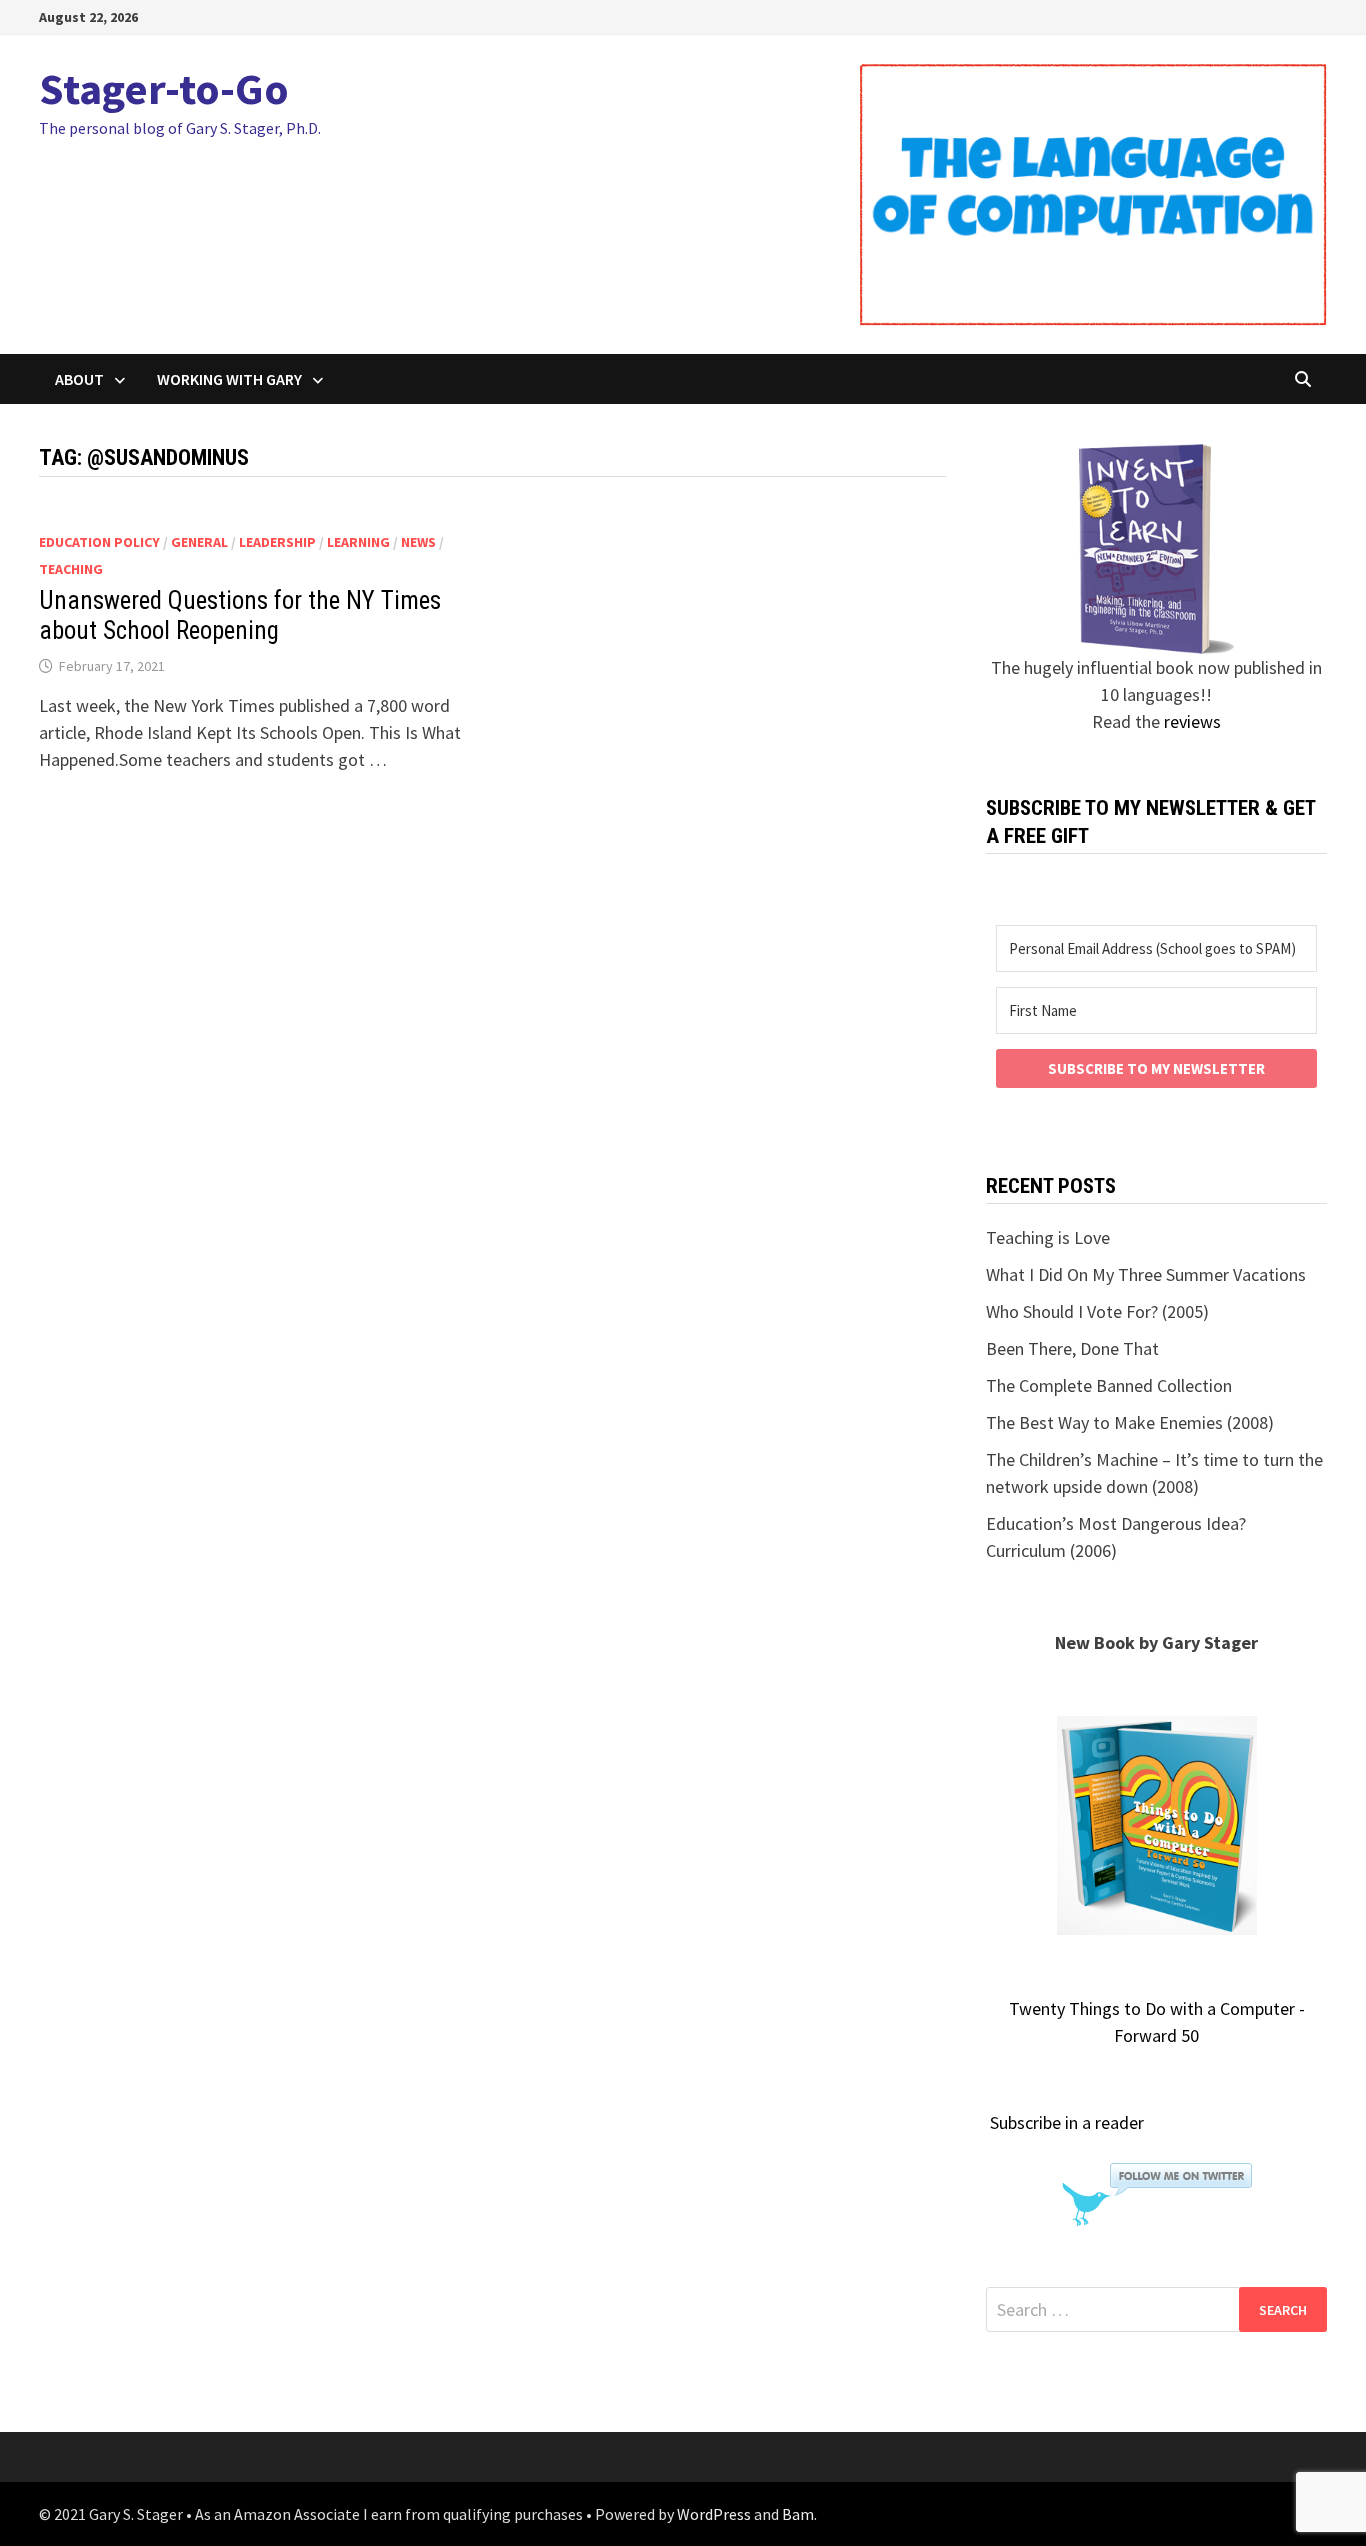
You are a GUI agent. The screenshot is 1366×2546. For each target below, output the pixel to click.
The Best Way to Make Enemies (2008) (1130, 1422)
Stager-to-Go (164, 88)
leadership (277, 542)
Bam (798, 2514)
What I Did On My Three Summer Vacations (1146, 1274)
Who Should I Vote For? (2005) (1097, 1311)
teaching (71, 569)
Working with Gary (229, 379)
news (418, 542)
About (79, 379)
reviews (1192, 721)
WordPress (714, 2514)
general (199, 542)
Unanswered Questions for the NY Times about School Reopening (240, 615)
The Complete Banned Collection (1109, 1385)
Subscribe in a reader (1067, 2122)
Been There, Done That (1072, 1348)
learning (358, 542)
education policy (99, 542)
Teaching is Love (1048, 1237)
